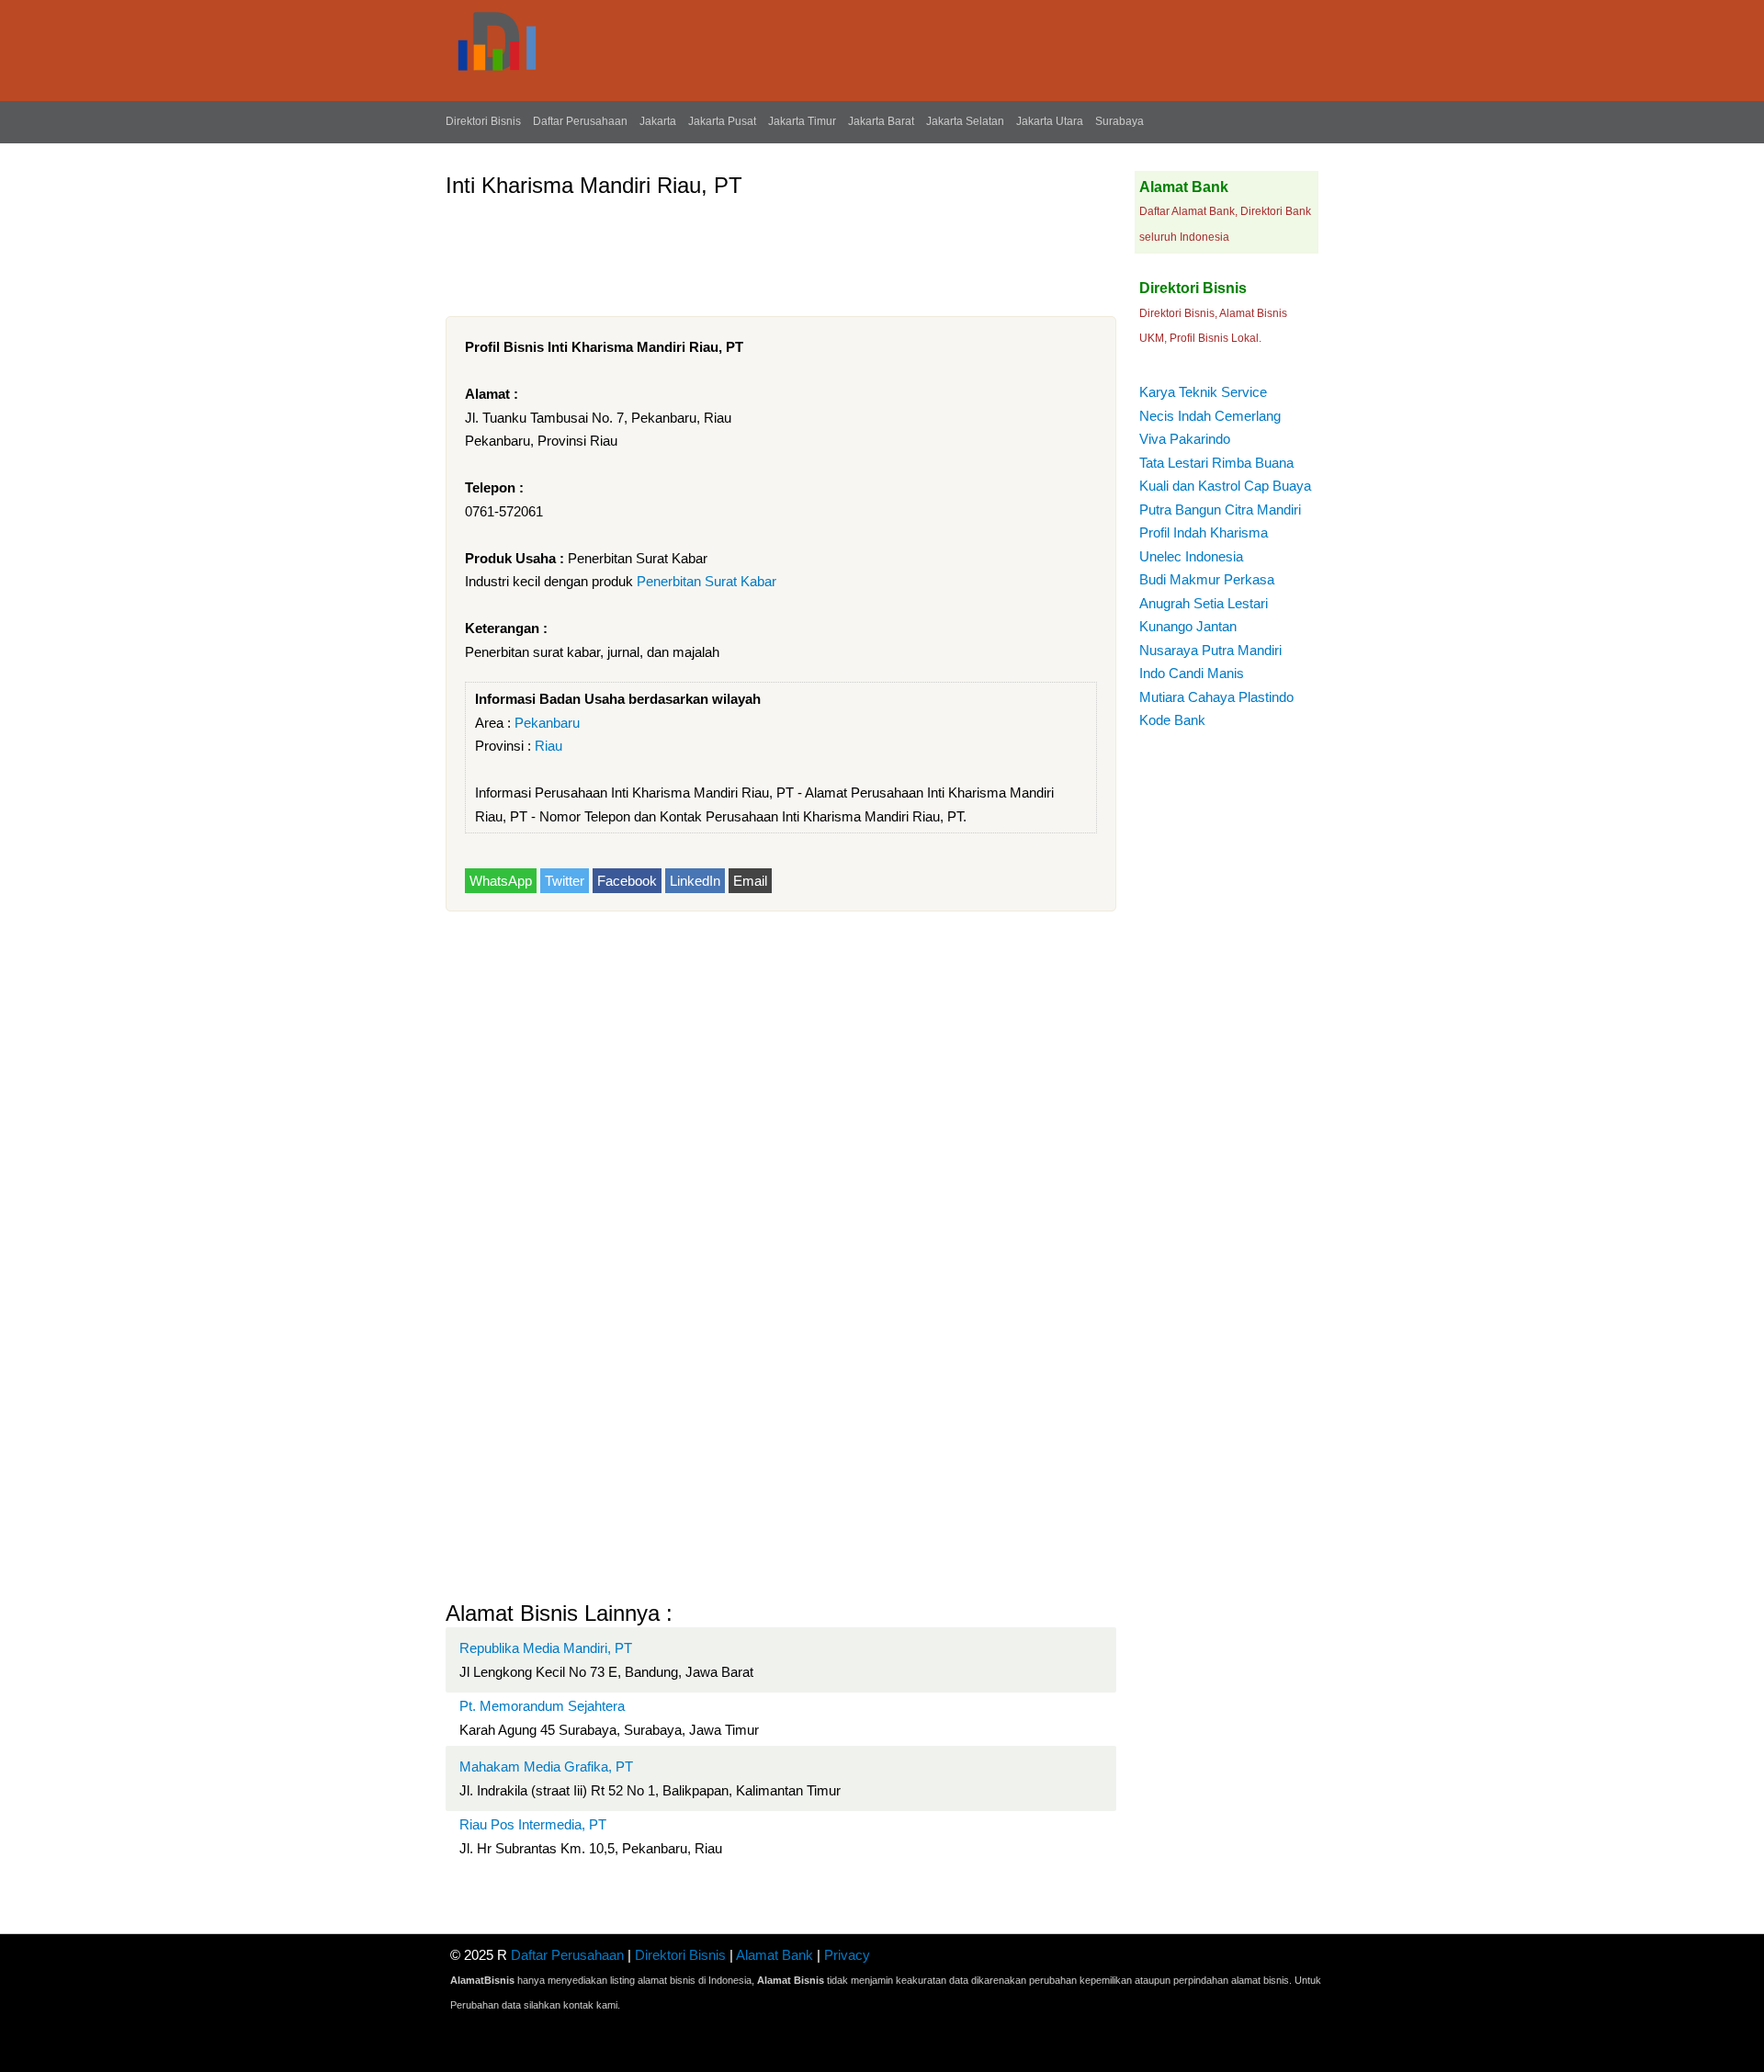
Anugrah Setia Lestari (1204, 603)
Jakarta (658, 121)
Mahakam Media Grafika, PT (546, 1766)
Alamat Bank (775, 1955)
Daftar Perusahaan (580, 121)
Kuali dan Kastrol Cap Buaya (1225, 486)
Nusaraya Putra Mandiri (1210, 650)
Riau (548, 746)
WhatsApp (501, 881)
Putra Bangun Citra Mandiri (1220, 510)
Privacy (847, 1955)
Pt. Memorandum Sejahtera (542, 1706)
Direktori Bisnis (483, 121)
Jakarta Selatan (965, 121)
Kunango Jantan (1188, 626)
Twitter (565, 881)
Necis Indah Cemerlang (1210, 416)
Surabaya (1119, 121)
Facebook (627, 881)
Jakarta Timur (802, 121)
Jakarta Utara (1050, 121)
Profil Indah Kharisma (1204, 532)
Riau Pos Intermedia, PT (533, 1824)
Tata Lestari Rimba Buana (1216, 463)
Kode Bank (1172, 720)
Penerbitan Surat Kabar (707, 581)
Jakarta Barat (881, 121)
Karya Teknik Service (1203, 392)
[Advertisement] (780, 250)
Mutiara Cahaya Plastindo (1216, 697)
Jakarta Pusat (722, 121)
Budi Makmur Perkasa (1207, 579)
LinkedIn (695, 881)
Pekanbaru (547, 723)
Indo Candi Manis (1192, 673)
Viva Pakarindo (1185, 439)
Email (750, 881)
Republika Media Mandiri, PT (546, 1648)
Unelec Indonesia (1191, 556)
